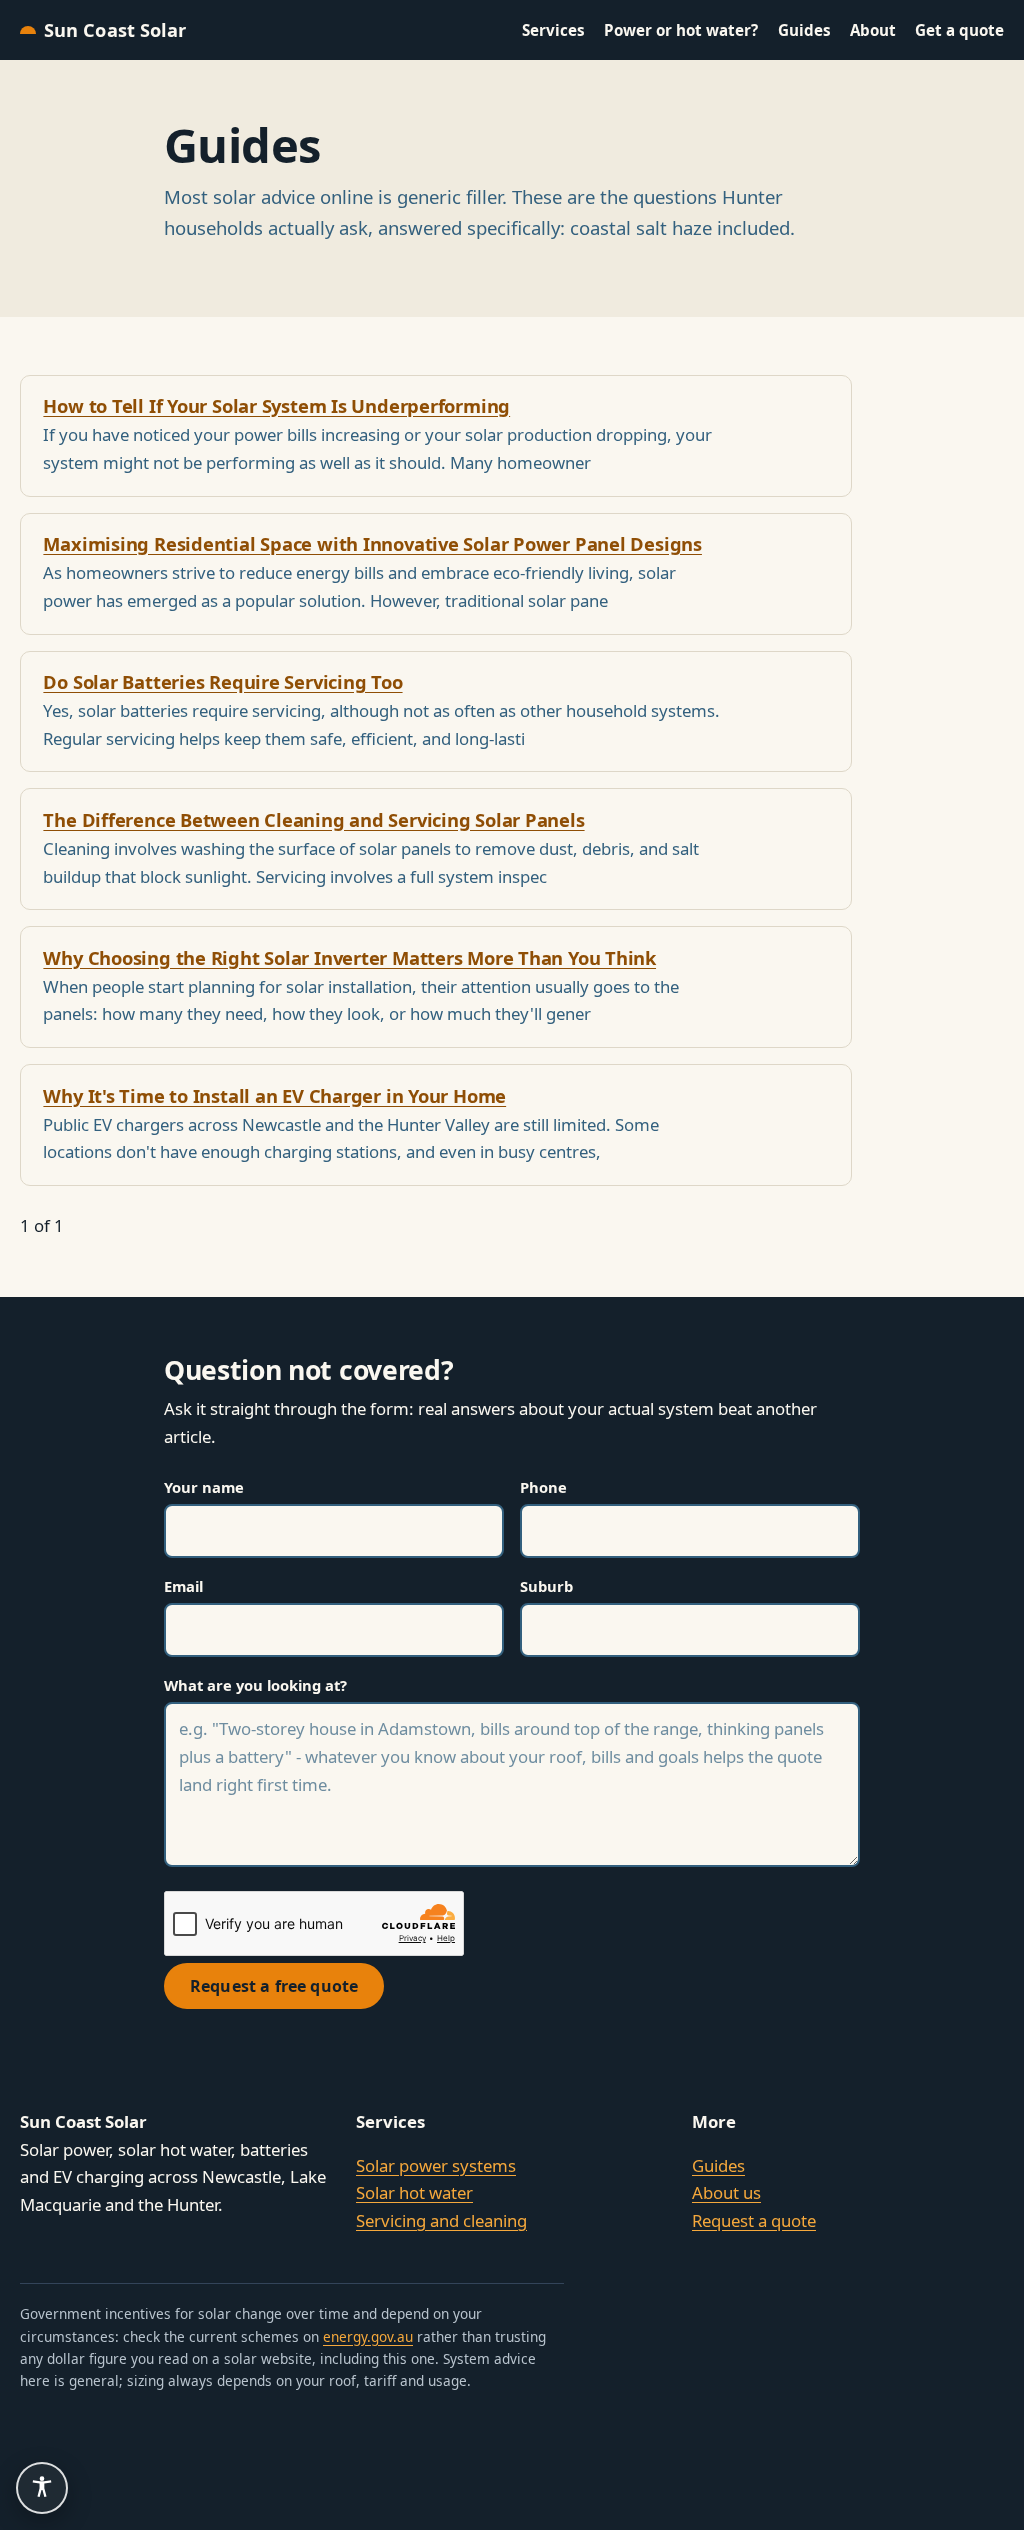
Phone (543, 1487)
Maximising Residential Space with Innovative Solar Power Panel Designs (372, 543)
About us (726, 2192)
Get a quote (959, 30)
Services (553, 30)
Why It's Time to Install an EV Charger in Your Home (274, 1095)
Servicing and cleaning (441, 2220)
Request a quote (754, 2220)
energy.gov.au (368, 2336)
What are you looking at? (255, 1685)
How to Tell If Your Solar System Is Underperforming (276, 405)
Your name (204, 1487)
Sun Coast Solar (115, 30)
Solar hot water (414, 2192)
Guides (804, 30)
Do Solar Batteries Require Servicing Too (222, 681)
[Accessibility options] (42, 2488)
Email (183, 1586)
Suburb (546, 1586)
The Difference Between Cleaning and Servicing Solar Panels (313, 819)
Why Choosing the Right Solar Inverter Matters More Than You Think (349, 957)
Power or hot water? (681, 30)
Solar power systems (436, 2165)
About (873, 30)
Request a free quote (274, 1986)
